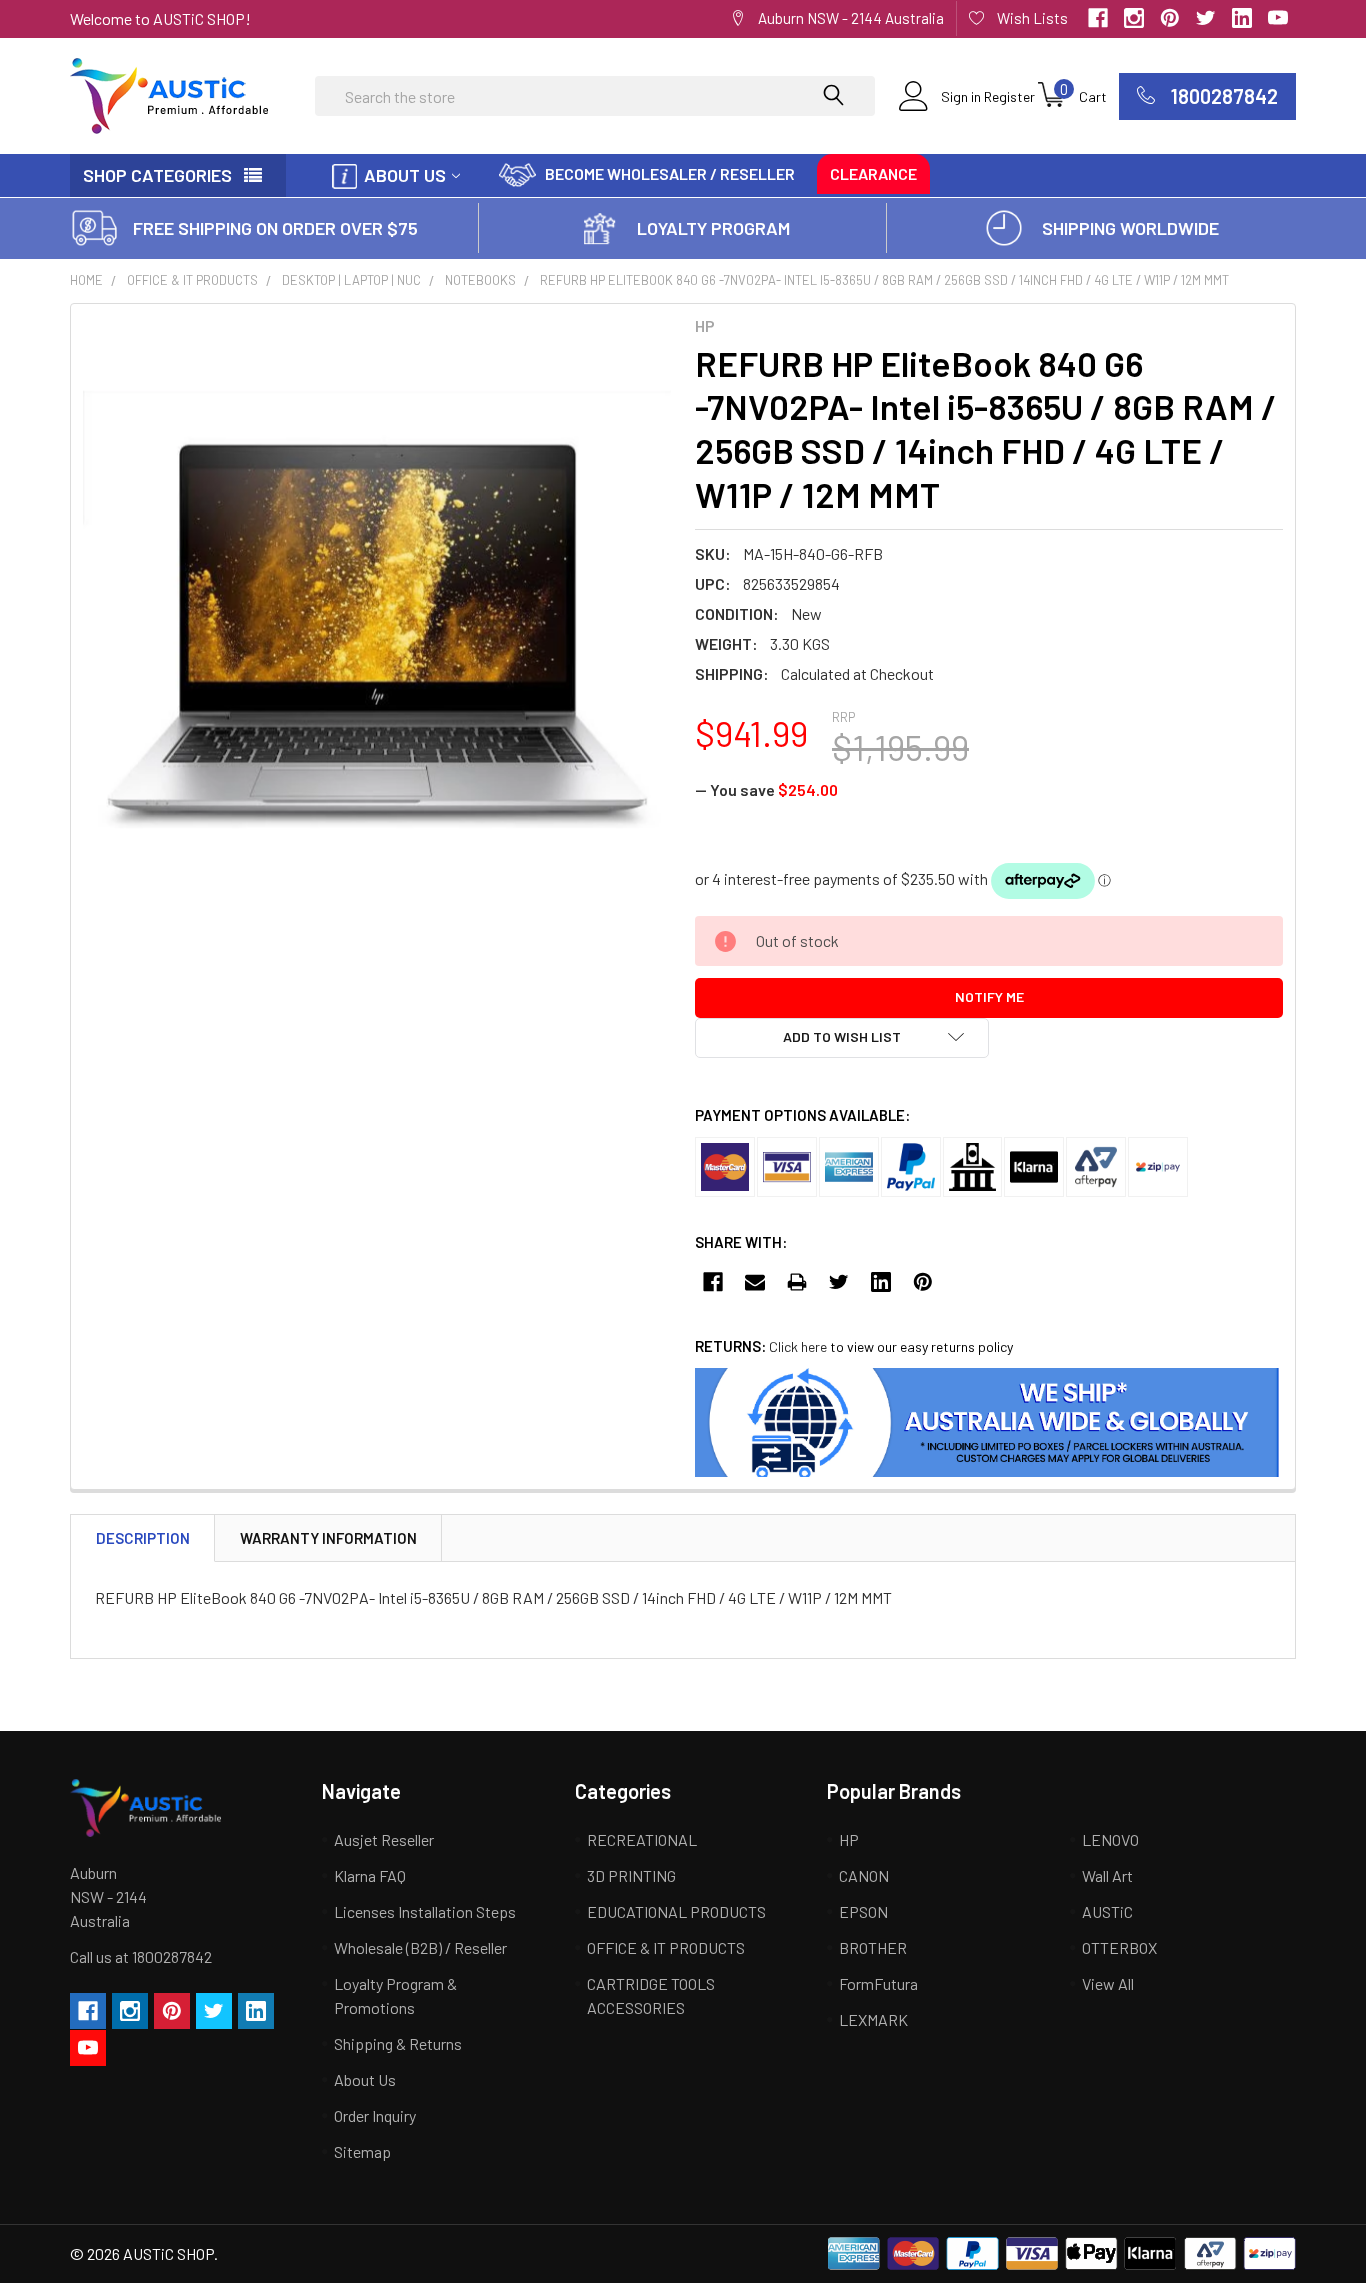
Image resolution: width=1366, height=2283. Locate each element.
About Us (405, 175)
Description (143, 1538)
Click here (798, 1346)
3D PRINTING (631, 1875)
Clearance (873, 173)
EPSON (863, 1911)
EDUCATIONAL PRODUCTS (676, 1911)
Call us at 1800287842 (141, 1956)
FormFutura (878, 1983)
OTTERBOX (1119, 1947)
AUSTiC (1107, 1911)
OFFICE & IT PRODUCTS (192, 280)
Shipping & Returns (398, 2043)
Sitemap (362, 2151)
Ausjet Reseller (384, 1839)
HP (849, 1839)
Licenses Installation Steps (425, 1911)
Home (86, 280)
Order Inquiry (375, 2115)
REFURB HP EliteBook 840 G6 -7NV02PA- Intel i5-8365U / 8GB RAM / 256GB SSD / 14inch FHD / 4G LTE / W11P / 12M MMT (884, 280)
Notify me (989, 996)
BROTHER (873, 1947)
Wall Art (1107, 1875)
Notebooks (480, 280)
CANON (864, 1875)
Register (1009, 96)
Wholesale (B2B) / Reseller (420, 1947)
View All (1108, 1983)
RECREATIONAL (642, 1839)
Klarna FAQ (370, 1875)
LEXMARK (873, 2019)
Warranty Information (328, 1538)
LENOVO (1110, 1839)
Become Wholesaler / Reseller (670, 173)
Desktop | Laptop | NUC (351, 280)
